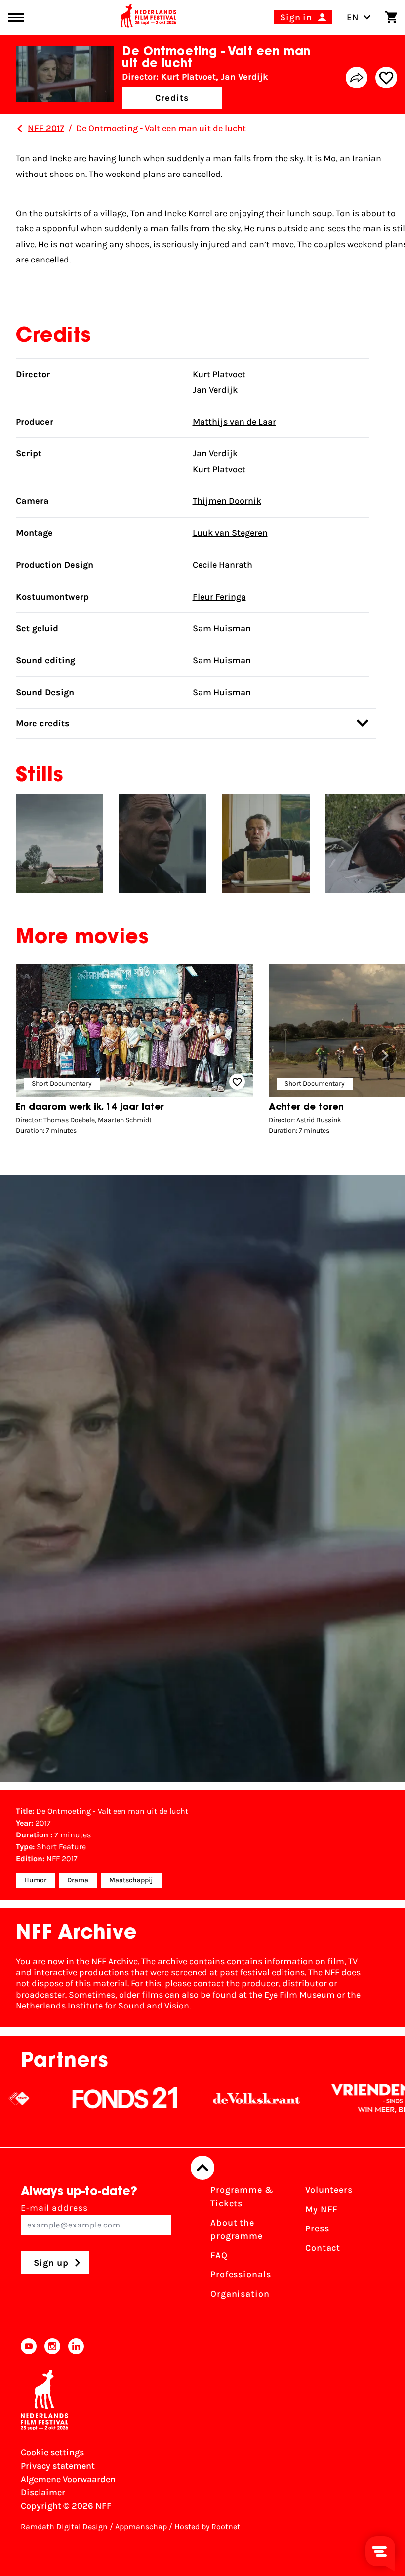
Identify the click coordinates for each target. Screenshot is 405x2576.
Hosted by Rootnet (207, 2526)
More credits (43, 723)
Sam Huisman (222, 628)
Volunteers (329, 2190)
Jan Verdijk (215, 390)
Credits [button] (172, 98)
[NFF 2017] (20, 129)
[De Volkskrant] (219, 2098)
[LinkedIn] (76, 2346)
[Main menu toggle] (16, 18)
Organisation (240, 2294)
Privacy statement (58, 2466)
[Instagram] (52, 2346)
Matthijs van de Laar (234, 422)
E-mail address (54, 2208)
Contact (323, 2248)
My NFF (322, 2209)
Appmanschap (141, 2526)
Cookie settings (52, 2452)
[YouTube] (29, 2346)
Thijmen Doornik (227, 501)
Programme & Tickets (242, 2197)
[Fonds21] (87, 2098)
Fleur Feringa (219, 597)
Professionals (241, 2274)
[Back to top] (202, 2168)
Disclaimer (43, 2492)
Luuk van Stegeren (230, 533)
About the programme (237, 2229)
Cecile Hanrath (223, 565)
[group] (134, 1052)
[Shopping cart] (391, 17)
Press (317, 2228)
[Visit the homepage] (149, 17)
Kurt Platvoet (219, 374)
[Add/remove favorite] (386, 78)
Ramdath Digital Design (64, 2526)
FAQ (219, 2255)
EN (353, 17)
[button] (385, 1055)
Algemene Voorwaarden (68, 2479)
